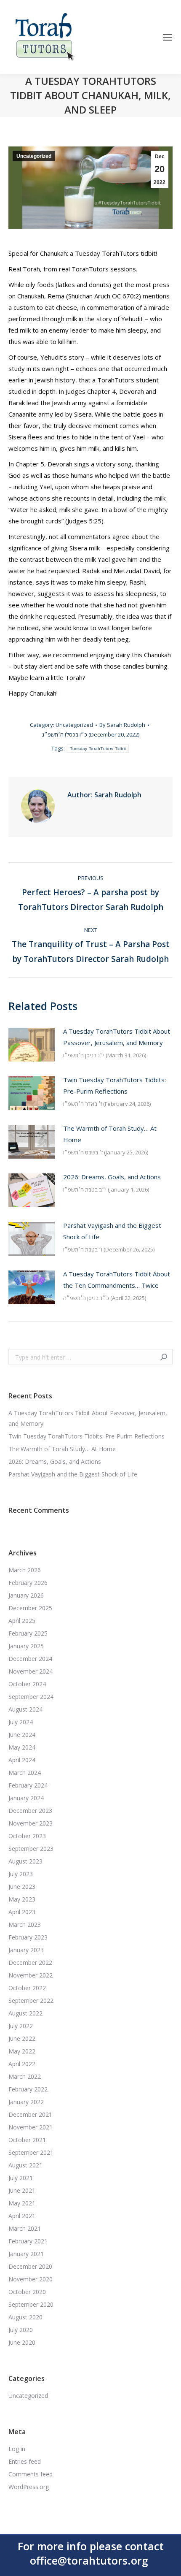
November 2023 (31, 1823)
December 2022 (30, 1962)
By (122, 725)
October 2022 (27, 1988)
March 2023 (25, 1925)
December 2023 (30, 1811)
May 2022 (22, 2051)
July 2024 (21, 1722)
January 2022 (26, 2102)
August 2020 (25, 2317)
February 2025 (28, 1633)
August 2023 (25, 1861)
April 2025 (22, 1621)
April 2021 (22, 2216)
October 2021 (27, 2140)
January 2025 (26, 1646)
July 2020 (21, 2330)
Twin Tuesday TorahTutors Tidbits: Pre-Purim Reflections (114, 1085)
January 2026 (26, 1595)
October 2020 (27, 2292)
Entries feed (25, 2461)
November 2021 (31, 2127)
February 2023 (28, 1937)
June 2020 (22, 2342)
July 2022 (21, 2026)
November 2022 (31, 1975)
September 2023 (31, 1849)
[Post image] (32, 1045)
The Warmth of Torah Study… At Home (110, 1134)
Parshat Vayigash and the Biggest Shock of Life (112, 1231)
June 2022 (22, 2038)
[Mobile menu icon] (168, 37)
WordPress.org (29, 2487)
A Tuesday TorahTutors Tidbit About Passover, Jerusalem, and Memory (117, 1037)
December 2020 (30, 2266)
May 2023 (22, 1899)
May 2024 (22, 1747)
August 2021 (25, 2165)
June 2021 (22, 2190)
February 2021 (28, 2241)
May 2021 (22, 2203)
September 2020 (31, 2304)
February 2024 (28, 1785)
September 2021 (31, 2152)
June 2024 (22, 1735)
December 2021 (30, 2114)
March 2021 (25, 2228)
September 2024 (31, 1697)
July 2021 (21, 2178)
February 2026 (28, 1583)
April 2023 (22, 1912)
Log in (17, 2449)
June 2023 (22, 1887)
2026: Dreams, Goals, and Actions (112, 1177)
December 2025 (30, 1608)
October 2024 (27, 1684)
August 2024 (25, 1709)
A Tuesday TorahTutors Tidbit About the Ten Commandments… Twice (117, 1280)
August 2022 (25, 2013)
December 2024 (30, 1659)
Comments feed (31, 2474)
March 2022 (25, 2076)
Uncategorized (34, 156)
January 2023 (26, 1950)
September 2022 (31, 2000)
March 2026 (25, 1570)
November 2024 (31, 1671)
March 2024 (25, 1773)
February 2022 (28, 2089)
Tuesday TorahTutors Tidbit (98, 749)
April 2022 (22, 2064)
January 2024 (26, 1798)
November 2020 (31, 2279)
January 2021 (26, 2254)
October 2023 (27, 1836)
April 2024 (22, 1760)
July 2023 (21, 1874)
